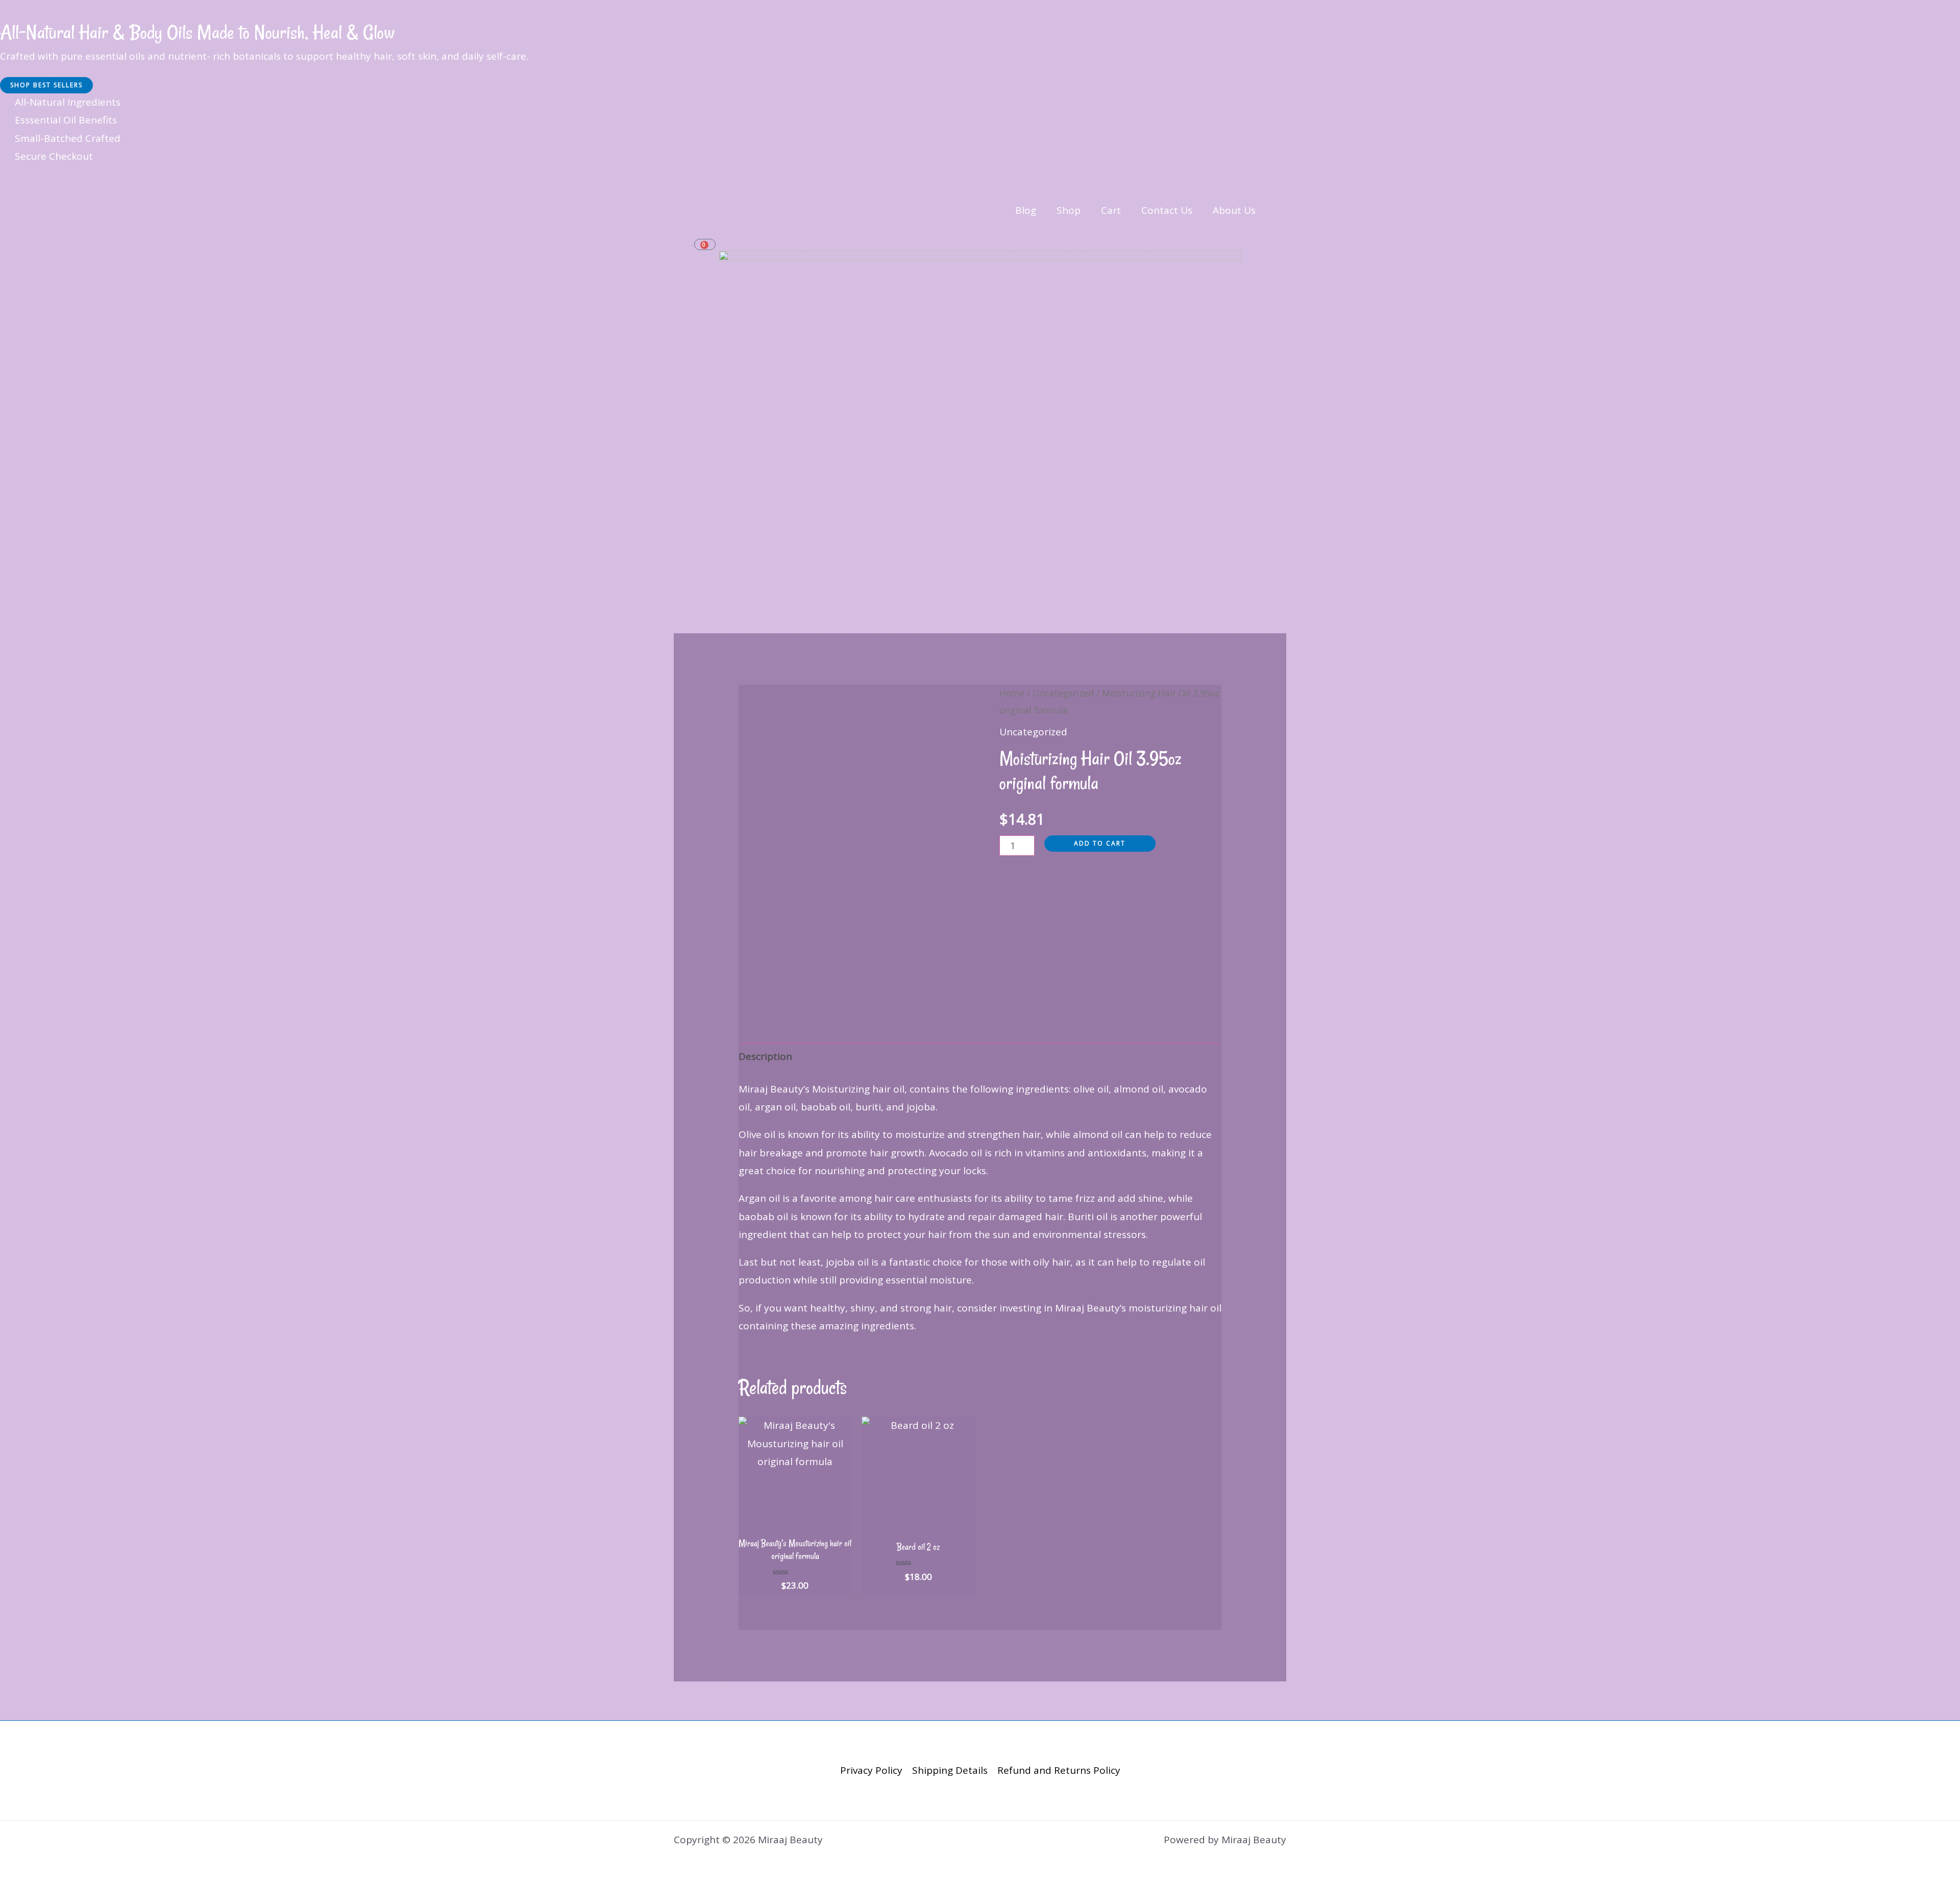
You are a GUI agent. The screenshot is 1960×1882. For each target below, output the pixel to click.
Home (1012, 693)
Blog (1026, 210)
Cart (1111, 210)
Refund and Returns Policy (1059, 1770)
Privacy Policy (871, 1770)
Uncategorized (1063, 693)
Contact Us (1167, 210)
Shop (1069, 210)
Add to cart (1100, 843)
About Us (1234, 210)
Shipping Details (950, 1770)
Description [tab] (765, 1056)
